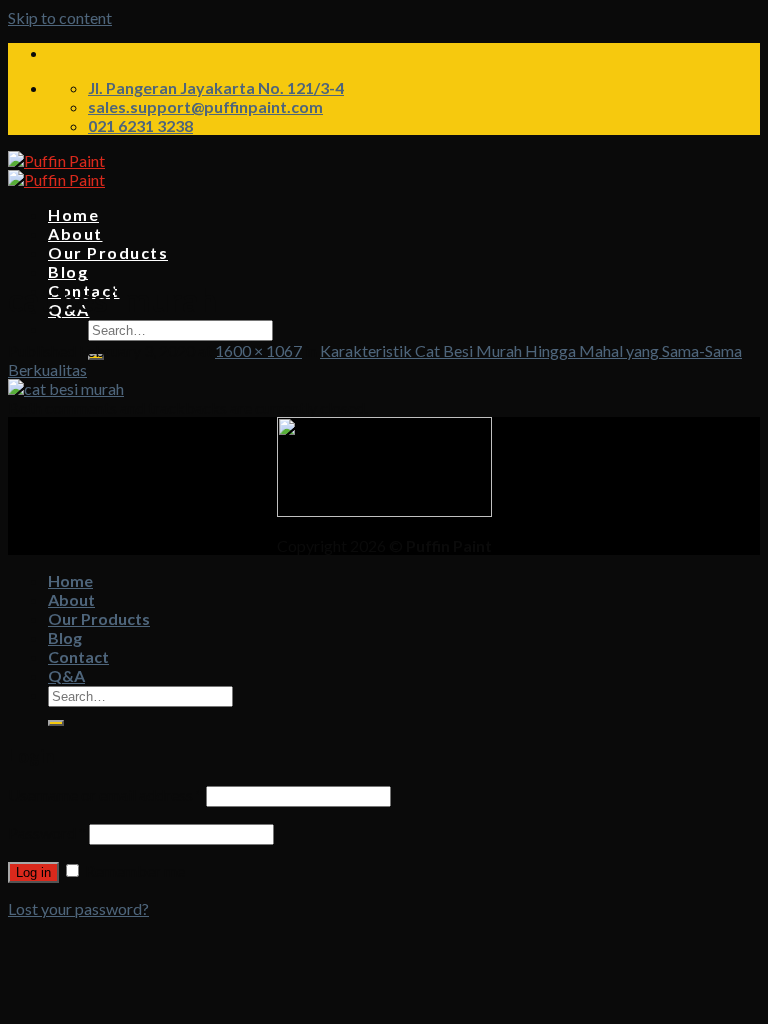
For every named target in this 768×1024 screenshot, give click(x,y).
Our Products (108, 252)
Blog (68, 271)
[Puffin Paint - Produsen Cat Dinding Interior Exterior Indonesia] (56, 170)
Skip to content (60, 17)
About (75, 233)
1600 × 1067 (258, 350)
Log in (33, 872)
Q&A (66, 675)
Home (73, 214)
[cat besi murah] (66, 388)
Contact (78, 656)
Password (47, 832)
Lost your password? (78, 908)
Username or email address (105, 794)
